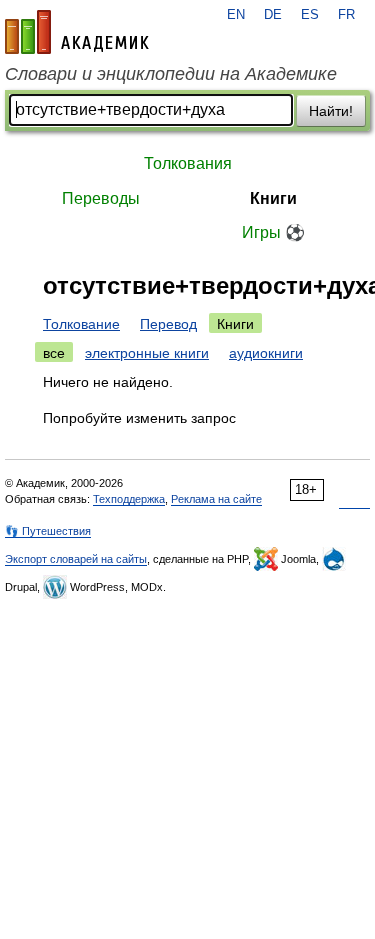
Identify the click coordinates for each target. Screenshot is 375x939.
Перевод (168, 324)
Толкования (188, 163)
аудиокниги (266, 353)
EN (236, 15)
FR (346, 15)
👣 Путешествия (48, 531)
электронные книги (147, 353)
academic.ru (77, 32)
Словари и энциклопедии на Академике (171, 74)
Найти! (331, 111)
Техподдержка (129, 499)
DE (273, 15)
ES (310, 15)
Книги (273, 198)
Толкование (81, 324)
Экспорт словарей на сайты (76, 559)
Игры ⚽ (273, 232)
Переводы (101, 198)
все (54, 353)
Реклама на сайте (216, 499)
